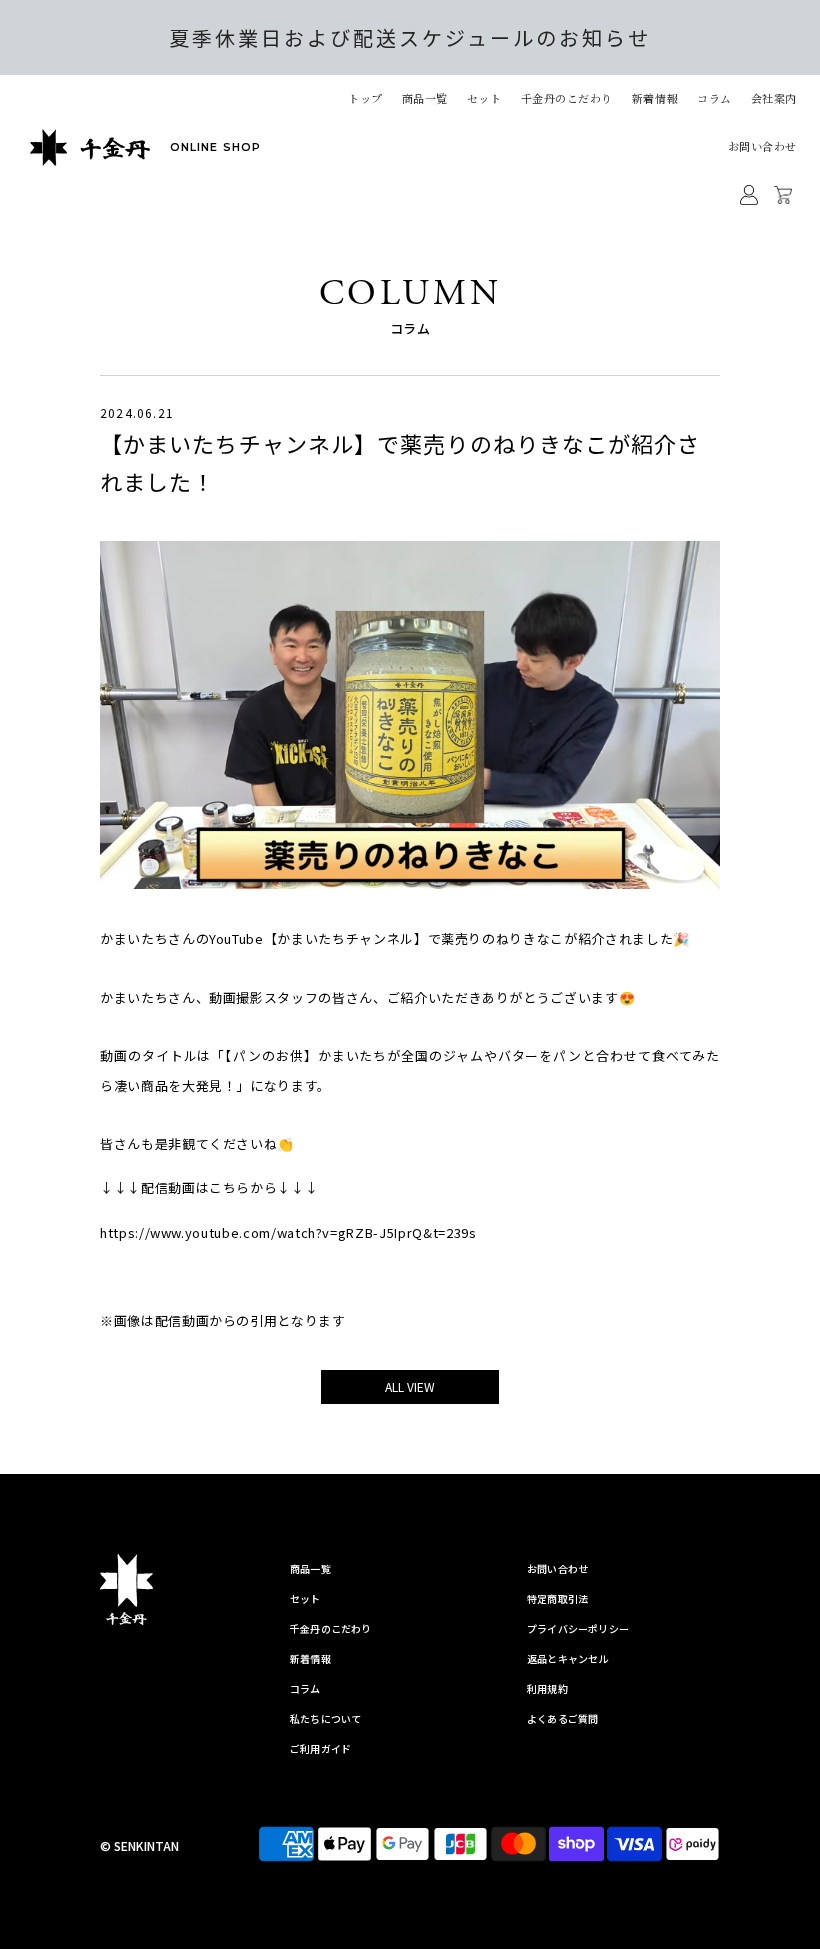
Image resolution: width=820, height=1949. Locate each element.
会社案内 (774, 98)
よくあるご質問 (562, 1718)
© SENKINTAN (139, 1845)
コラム (714, 98)
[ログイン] (749, 195)
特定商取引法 (557, 1598)
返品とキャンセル (568, 1658)
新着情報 (655, 98)
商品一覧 (310, 1568)
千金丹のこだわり (567, 98)
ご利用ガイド (320, 1748)
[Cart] (785, 195)
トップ (365, 98)
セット (484, 98)
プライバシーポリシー (578, 1628)
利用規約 (547, 1688)
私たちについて (325, 1718)
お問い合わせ (762, 146)
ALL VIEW (410, 1386)
